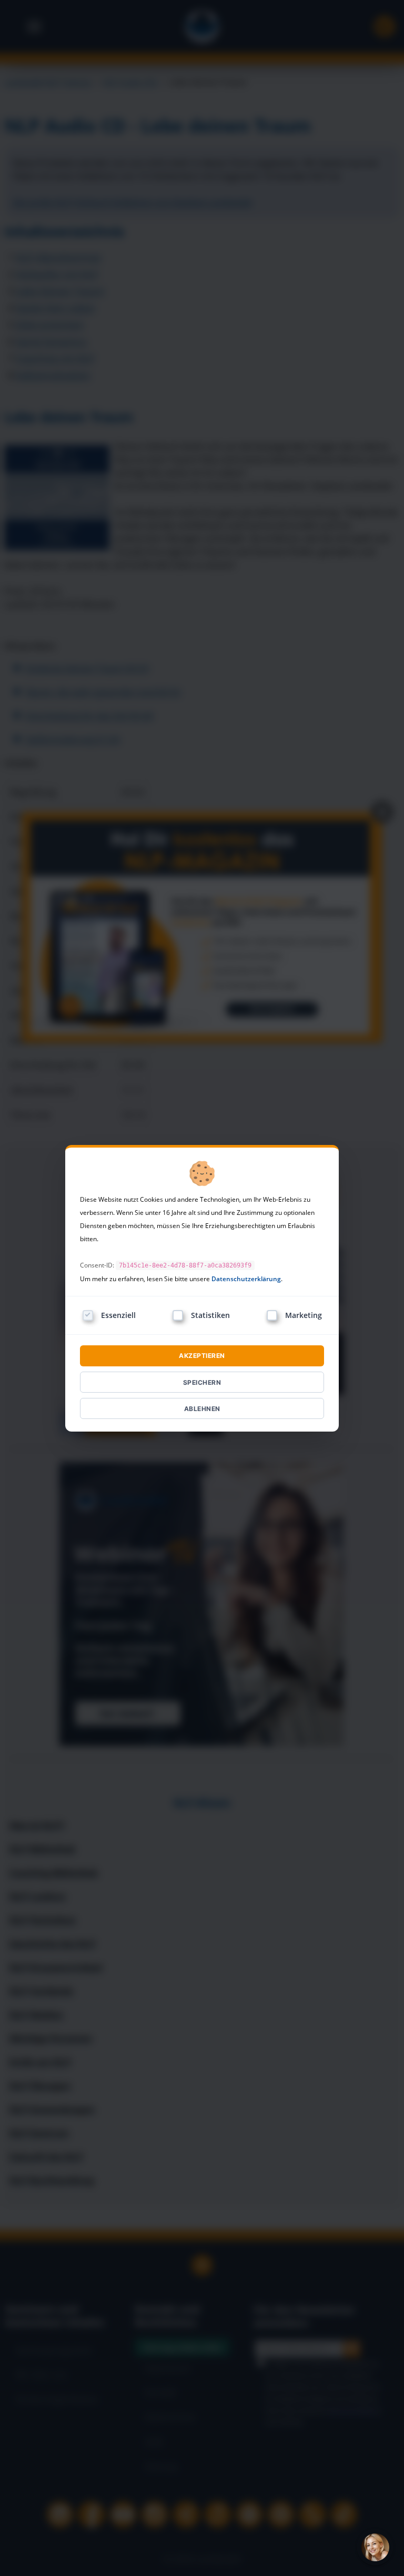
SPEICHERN (202, 1382)
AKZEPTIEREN (202, 1356)
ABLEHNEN (202, 1409)
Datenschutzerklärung (246, 1279)
